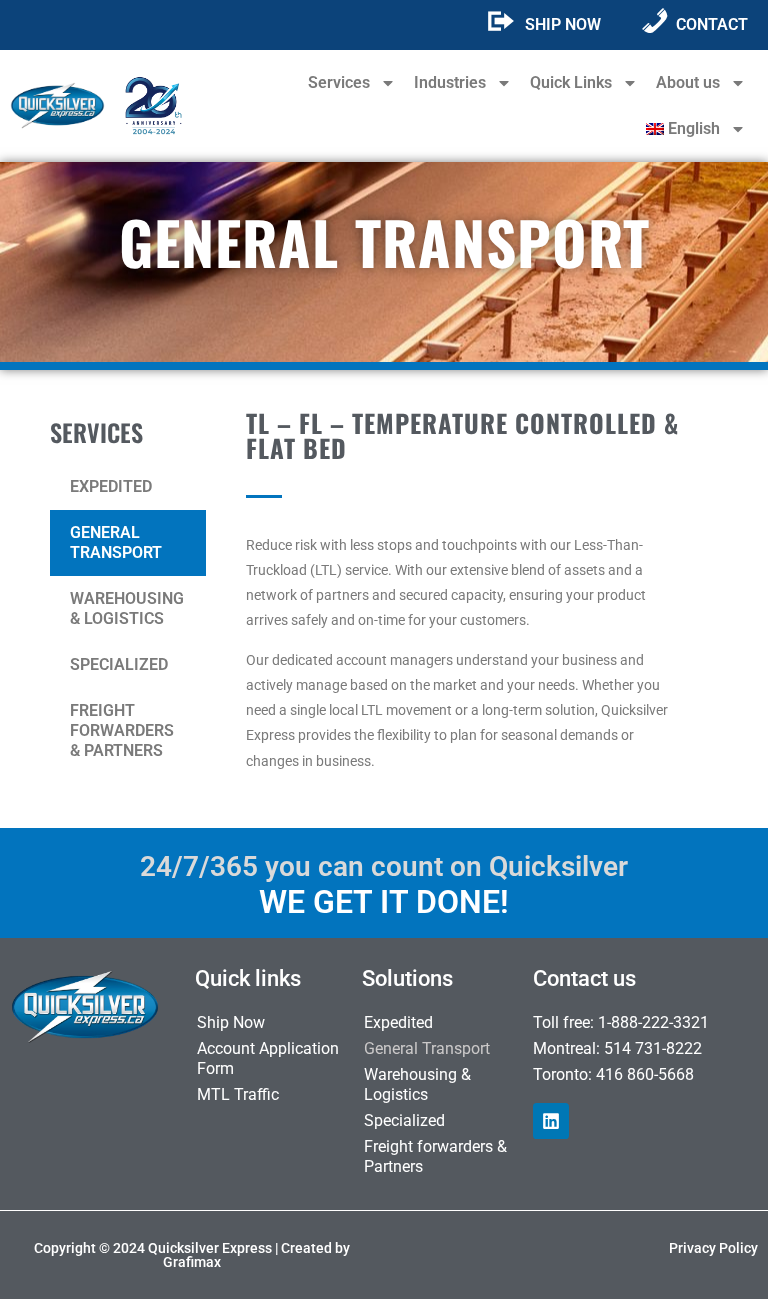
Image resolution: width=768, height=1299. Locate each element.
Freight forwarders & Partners (122, 730)
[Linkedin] (551, 1121)
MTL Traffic (238, 1094)
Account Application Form (268, 1058)
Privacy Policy (713, 1248)
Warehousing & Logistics (127, 608)
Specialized (119, 664)
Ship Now (231, 1022)
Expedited (111, 486)
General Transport (116, 542)
